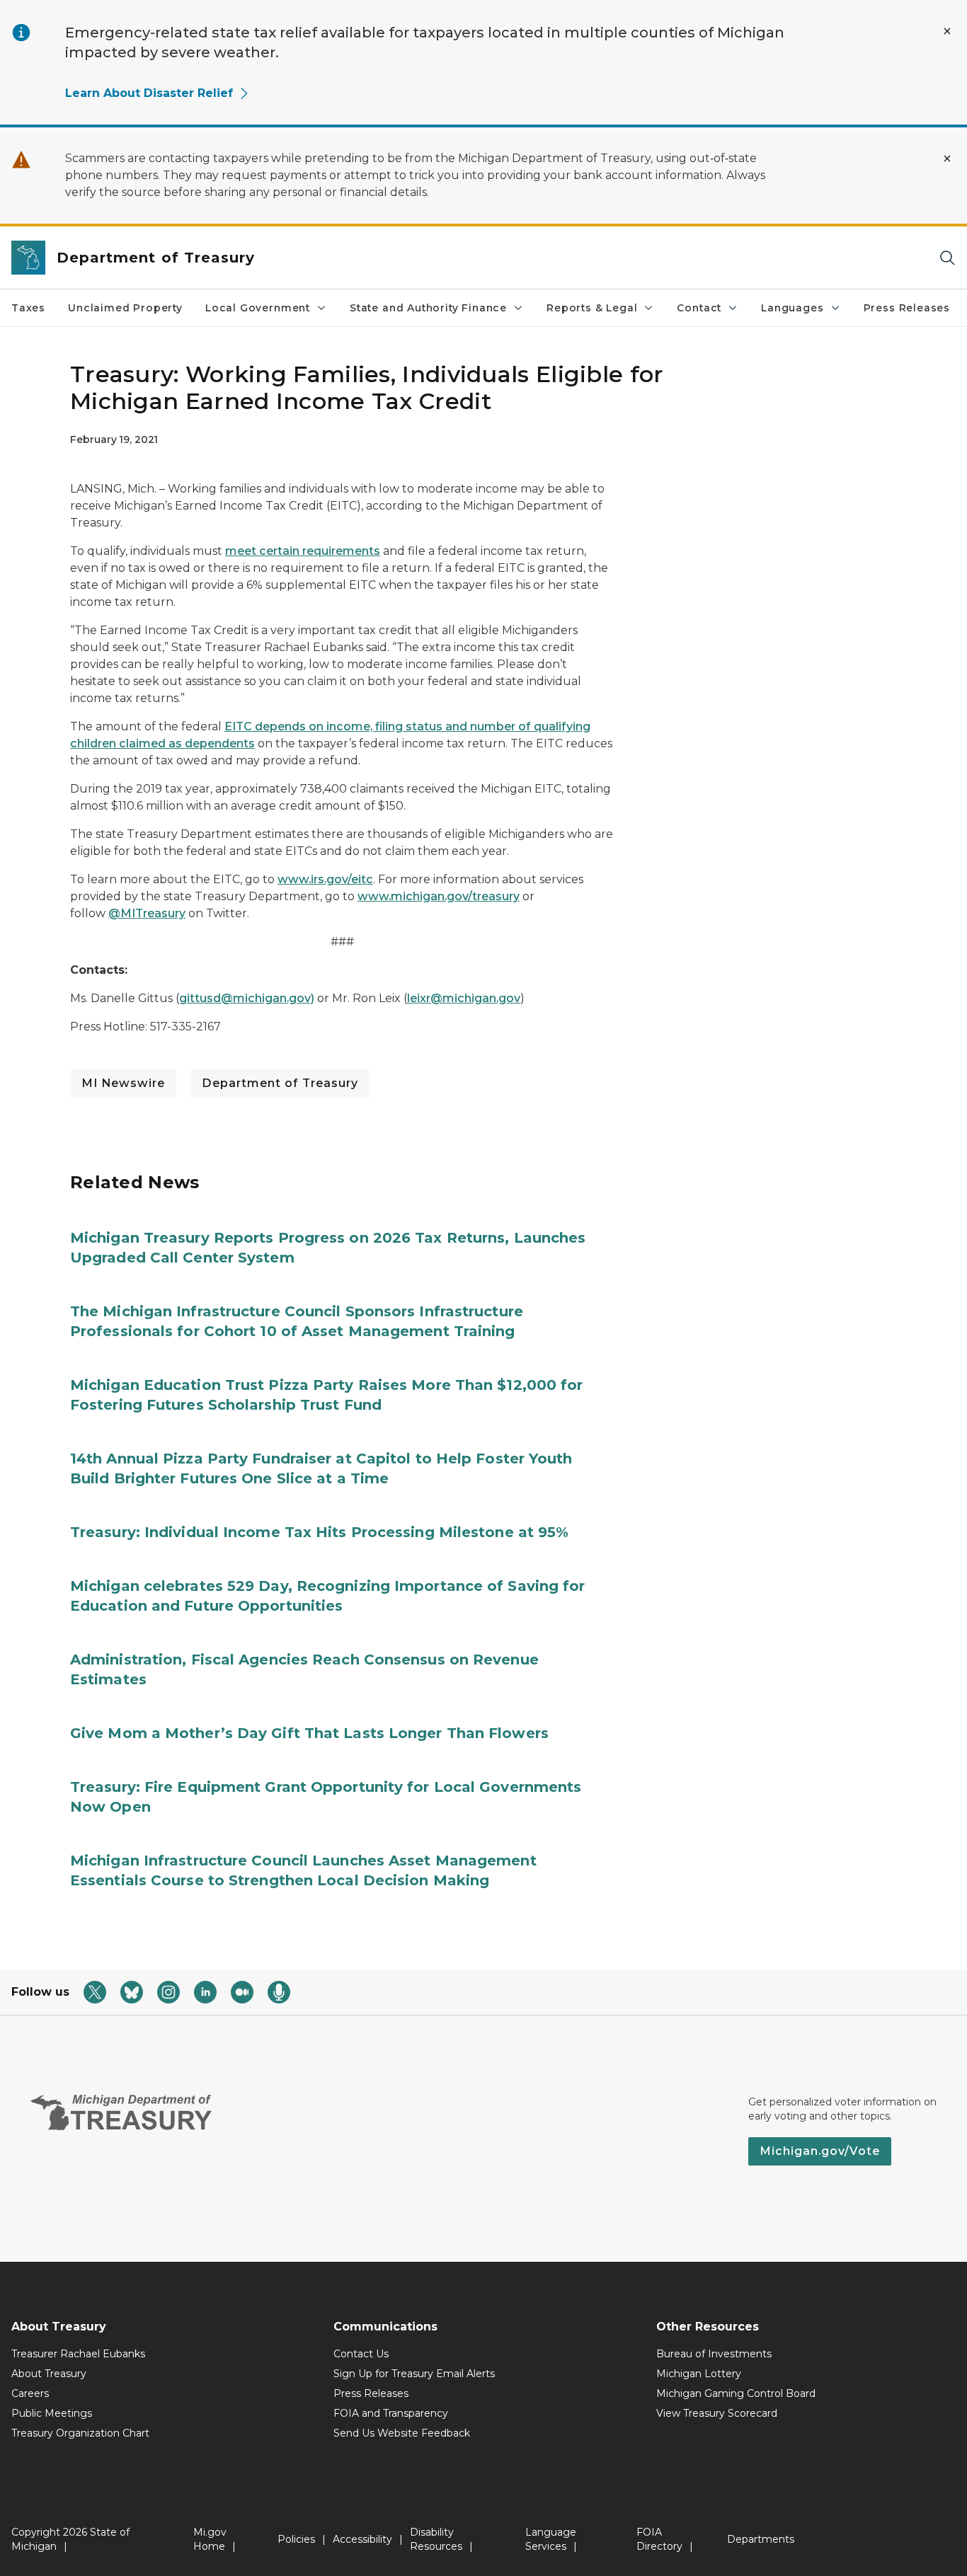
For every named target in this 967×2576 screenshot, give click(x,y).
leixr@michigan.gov (464, 998)
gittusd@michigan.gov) (247, 998)
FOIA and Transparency (391, 2413)
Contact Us (361, 2354)
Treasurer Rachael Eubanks (78, 2354)
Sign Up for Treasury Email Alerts (414, 2374)
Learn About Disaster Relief (149, 93)
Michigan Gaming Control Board (736, 2393)
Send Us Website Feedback (402, 2433)
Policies (296, 2539)
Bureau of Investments (714, 2354)
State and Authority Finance (428, 308)
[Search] (947, 258)
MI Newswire (123, 1083)
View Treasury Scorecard (717, 2413)
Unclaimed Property (125, 308)
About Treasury (49, 2374)
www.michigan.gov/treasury (439, 896)
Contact (699, 308)
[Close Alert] (947, 31)
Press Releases (907, 308)
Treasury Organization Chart (80, 2433)
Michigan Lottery (699, 2374)
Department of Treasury (280, 1083)
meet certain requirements (303, 551)
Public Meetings (52, 2413)
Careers (30, 2393)
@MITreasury (147, 913)
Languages (792, 308)
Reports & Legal (592, 308)
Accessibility (362, 2539)
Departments (761, 2539)
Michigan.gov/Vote (820, 2151)
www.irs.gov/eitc (325, 879)
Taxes (28, 308)
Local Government (258, 308)
